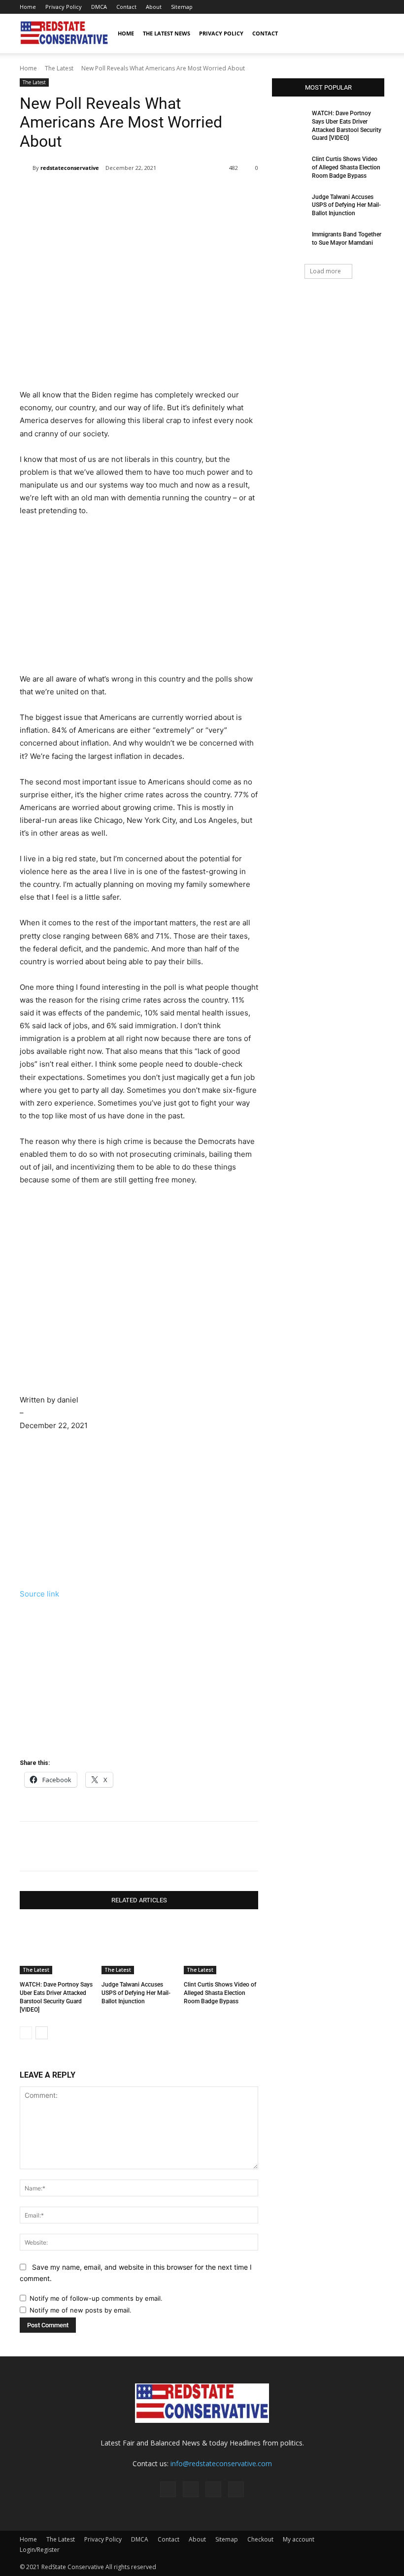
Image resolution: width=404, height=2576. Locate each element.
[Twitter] (377, 7)
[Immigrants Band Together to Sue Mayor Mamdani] (289, 242)
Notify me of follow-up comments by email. (96, 2298)
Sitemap (182, 7)
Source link (39, 1594)
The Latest (59, 68)
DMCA (99, 7)
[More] (203, 193)
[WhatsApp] (157, 193)
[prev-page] (26, 2033)
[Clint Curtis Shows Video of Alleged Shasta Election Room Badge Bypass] (221, 1948)
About (154, 7)
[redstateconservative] (26, 168)
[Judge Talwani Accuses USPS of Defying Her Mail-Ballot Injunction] (139, 1948)
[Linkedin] (180, 193)
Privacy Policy (64, 7)
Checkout (260, 2539)
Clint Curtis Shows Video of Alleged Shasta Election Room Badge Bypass (220, 1993)
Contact (126, 7)
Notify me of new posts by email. (81, 2310)
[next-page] (42, 2033)
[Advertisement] (139, 315)
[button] (372, 34)
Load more (325, 271)
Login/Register (40, 2550)
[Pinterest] (344, 7)
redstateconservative (70, 168)
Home (28, 7)
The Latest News (167, 33)
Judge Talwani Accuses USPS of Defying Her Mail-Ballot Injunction (136, 1993)
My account (299, 2539)
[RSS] (361, 7)
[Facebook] (328, 7)
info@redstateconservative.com (221, 2463)
